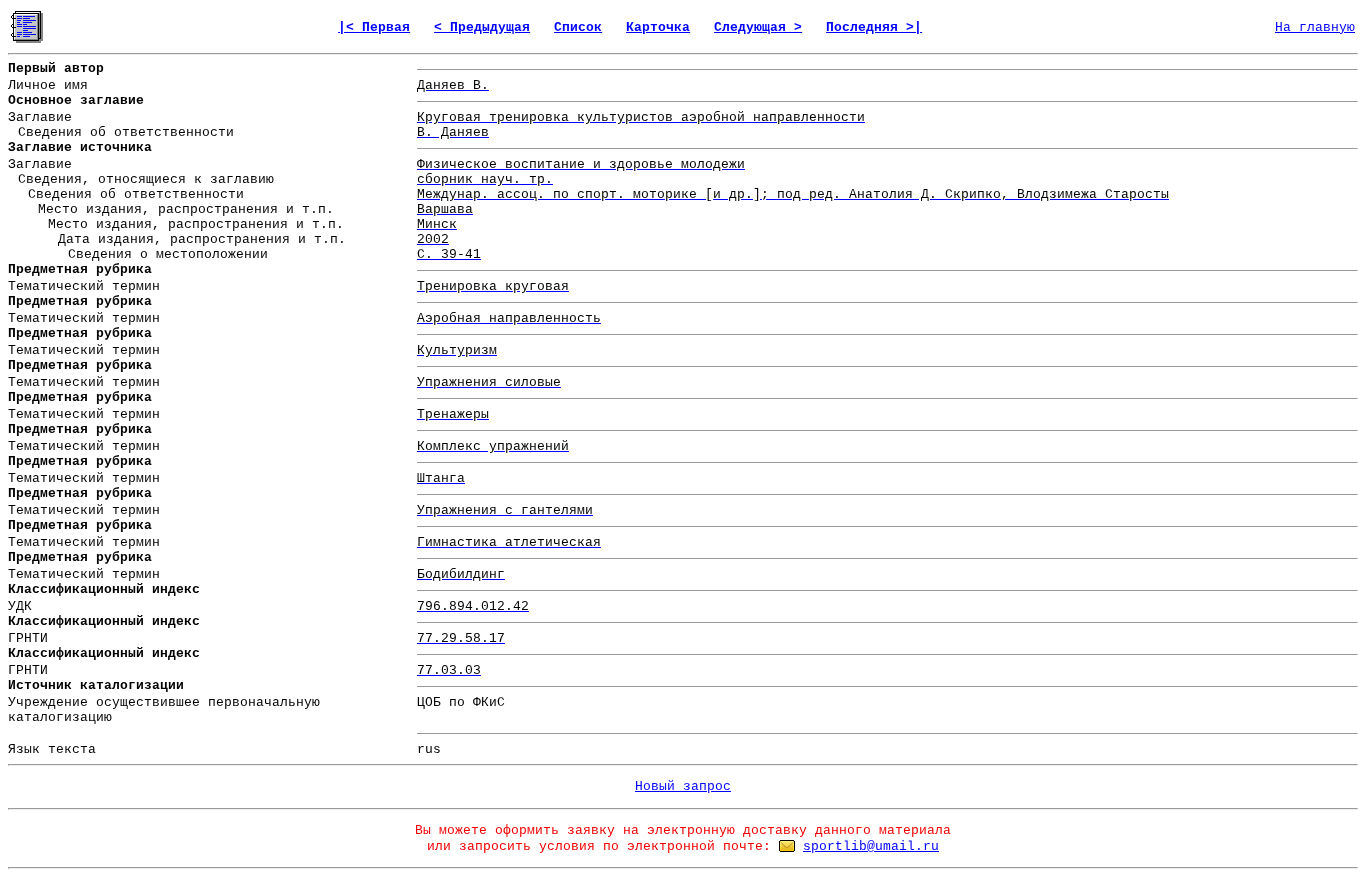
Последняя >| (874, 27)
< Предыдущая (482, 27)
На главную (1315, 27)
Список (578, 27)
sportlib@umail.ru (871, 846)
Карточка (658, 27)
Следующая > (758, 27)
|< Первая (374, 27)
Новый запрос (683, 786)
